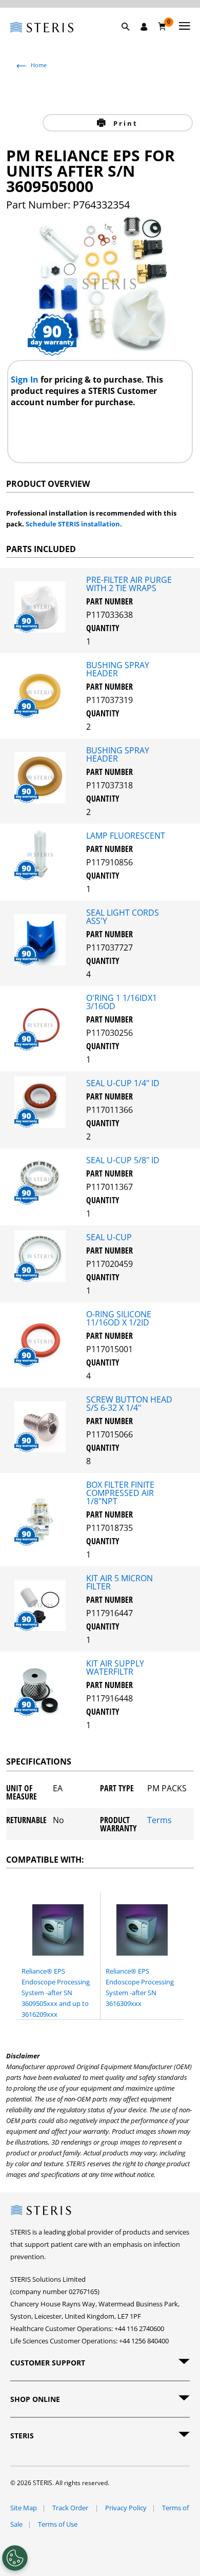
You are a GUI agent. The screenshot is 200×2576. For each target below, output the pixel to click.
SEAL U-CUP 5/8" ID (123, 1160)
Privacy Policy (126, 2508)
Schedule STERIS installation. (74, 524)
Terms (159, 1821)
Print (124, 123)
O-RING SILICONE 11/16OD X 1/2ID (119, 1318)
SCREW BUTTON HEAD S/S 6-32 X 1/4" (129, 1404)
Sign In (26, 380)
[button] (131, 39)
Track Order (71, 2508)
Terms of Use (58, 2524)
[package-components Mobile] (43, 630)
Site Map (24, 2508)
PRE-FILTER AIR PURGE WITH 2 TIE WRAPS (129, 584)
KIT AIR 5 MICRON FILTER (119, 1582)
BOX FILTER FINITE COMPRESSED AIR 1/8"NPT (120, 1493)
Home (39, 65)
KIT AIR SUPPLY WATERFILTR (115, 1668)
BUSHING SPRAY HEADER (118, 669)
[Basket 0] (162, 26)
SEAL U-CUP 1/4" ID (123, 1083)
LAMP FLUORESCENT (126, 836)
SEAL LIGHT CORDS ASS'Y (123, 917)
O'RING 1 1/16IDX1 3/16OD (122, 1002)
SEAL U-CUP (109, 1237)
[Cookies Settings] (15, 2558)
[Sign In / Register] (144, 27)
